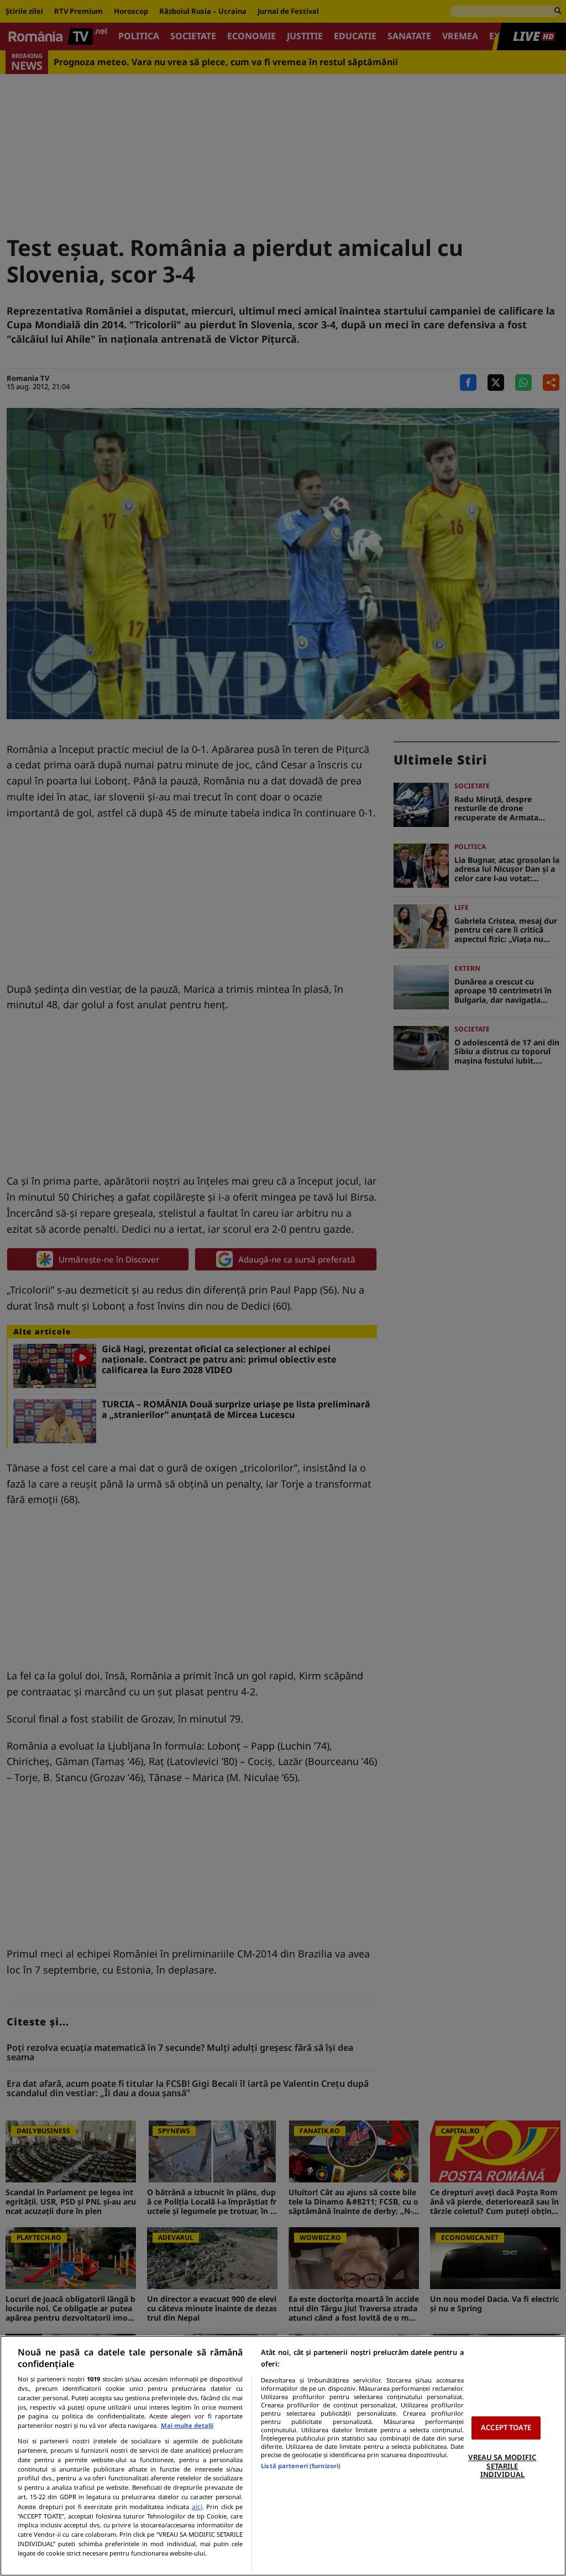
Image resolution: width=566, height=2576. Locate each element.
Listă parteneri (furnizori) (301, 2466)
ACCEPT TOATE (506, 2428)
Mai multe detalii (187, 2425)
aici (197, 2507)
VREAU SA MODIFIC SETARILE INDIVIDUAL (502, 2466)
